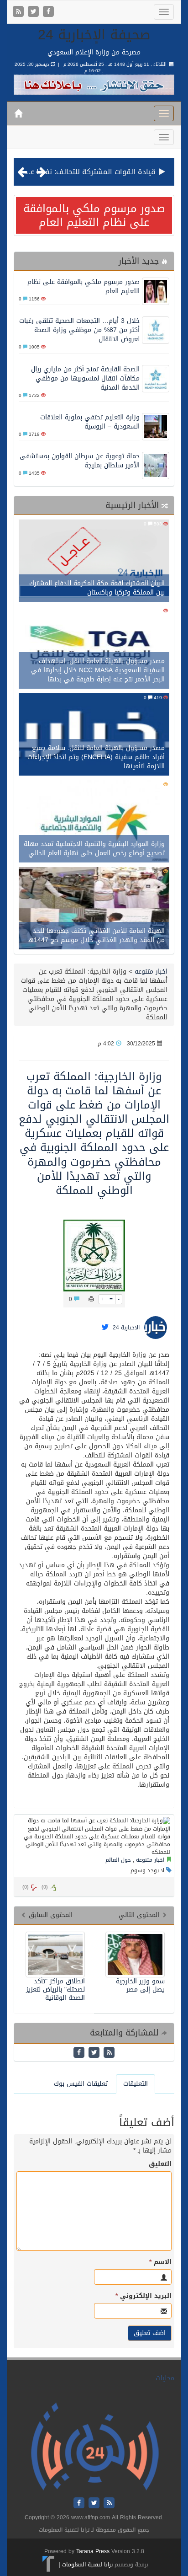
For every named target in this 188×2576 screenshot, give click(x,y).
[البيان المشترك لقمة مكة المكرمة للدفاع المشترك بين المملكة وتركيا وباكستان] (94, 562)
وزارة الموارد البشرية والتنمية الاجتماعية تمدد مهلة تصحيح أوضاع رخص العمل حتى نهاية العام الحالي (94, 849)
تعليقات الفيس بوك (81, 2084)
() (26, 1887)
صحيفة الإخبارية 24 (94, 35)
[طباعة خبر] (91, 1299)
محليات (165, 2378)
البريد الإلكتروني (144, 2296)
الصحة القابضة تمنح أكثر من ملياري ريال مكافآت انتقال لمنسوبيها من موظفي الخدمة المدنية (85, 378)
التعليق (160, 2164)
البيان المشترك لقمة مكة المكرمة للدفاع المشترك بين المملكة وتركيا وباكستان (97, 588)
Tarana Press (93, 2551)
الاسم (160, 2262)
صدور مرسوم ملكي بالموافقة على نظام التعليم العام (94, 215)
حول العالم (118, 1860)
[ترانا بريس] (49, 2565)
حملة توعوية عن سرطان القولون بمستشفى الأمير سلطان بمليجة (80, 461)
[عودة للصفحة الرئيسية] (95, 2447)
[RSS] (19, 12)
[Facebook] (48, 12)
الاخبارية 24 (126, 1328)
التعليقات (136, 2084)
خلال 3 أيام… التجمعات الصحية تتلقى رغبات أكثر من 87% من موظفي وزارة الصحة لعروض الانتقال (79, 330)
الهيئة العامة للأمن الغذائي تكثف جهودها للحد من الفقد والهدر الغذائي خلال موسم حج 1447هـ (96, 935)
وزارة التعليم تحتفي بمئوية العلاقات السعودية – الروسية (90, 422)
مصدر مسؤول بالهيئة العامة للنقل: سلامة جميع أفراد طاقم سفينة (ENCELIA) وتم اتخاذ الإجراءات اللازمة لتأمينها (96, 757)
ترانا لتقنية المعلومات (87, 2565)
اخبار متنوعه (150, 972)
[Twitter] (34, 12)
